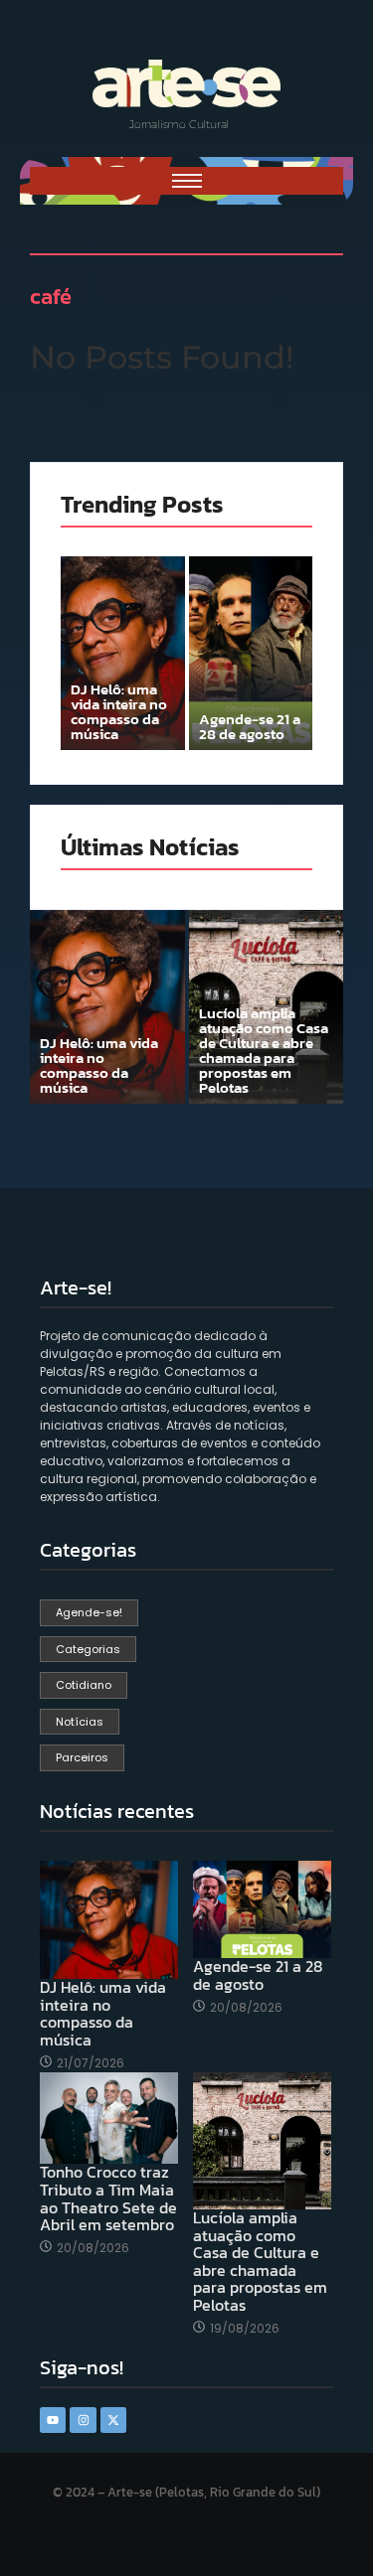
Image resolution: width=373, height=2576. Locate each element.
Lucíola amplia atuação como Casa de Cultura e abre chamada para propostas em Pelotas (264, 1050)
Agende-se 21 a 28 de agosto (250, 726)
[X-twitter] (113, 2420)
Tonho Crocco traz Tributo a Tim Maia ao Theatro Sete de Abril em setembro (108, 2198)
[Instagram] (83, 2420)
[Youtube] (53, 2420)
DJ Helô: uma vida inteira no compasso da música (119, 711)
